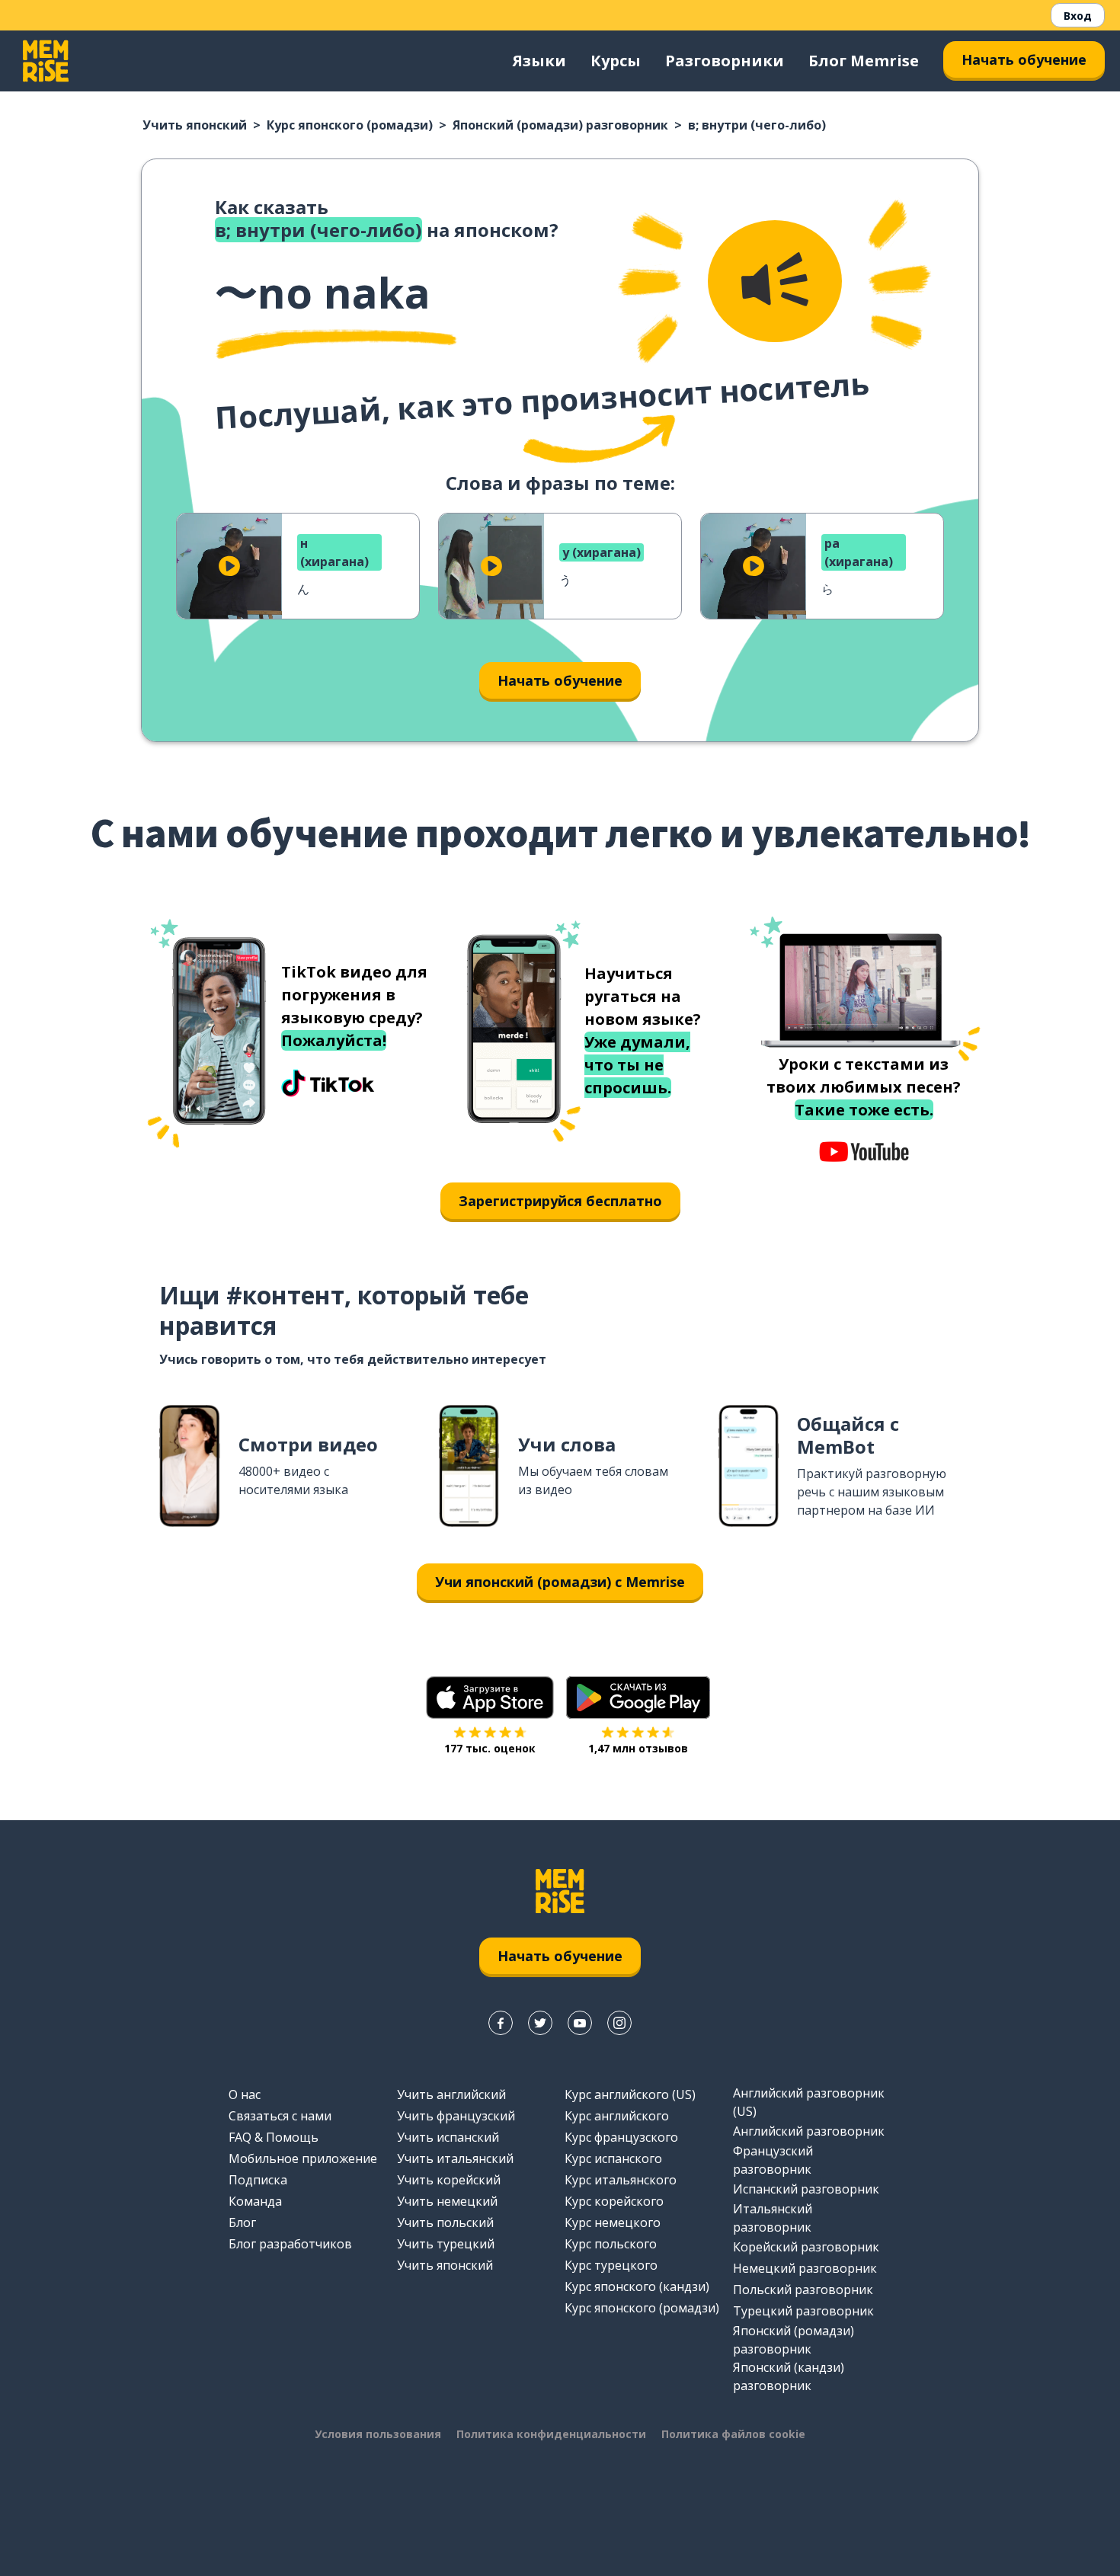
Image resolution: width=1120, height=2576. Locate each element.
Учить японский (195, 125)
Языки (539, 61)
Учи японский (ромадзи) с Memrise (560, 1582)
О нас (245, 2094)
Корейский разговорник (806, 2247)
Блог (242, 2222)
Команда (255, 2201)
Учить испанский (448, 2137)
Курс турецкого (611, 2265)
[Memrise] (46, 61)
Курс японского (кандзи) (637, 2286)
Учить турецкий (446, 2244)
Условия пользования (378, 2434)
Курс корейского (614, 2201)
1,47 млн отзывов (638, 1748)
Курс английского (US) (630, 2094)
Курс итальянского (621, 2180)
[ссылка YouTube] (580, 2023)
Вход (1078, 16)
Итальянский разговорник (773, 2218)
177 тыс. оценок (490, 1748)
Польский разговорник (803, 2290)
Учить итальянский (455, 2158)
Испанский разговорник (806, 2189)
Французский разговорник (773, 2160)
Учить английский (451, 2094)
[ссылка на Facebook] (501, 2023)
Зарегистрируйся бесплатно (560, 1201)
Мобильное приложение (303, 2158)
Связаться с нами (280, 2116)
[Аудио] (775, 281)
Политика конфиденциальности (551, 2434)
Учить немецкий (447, 2201)
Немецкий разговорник (805, 2268)
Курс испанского (613, 2158)
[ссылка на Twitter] (540, 2023)
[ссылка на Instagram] (619, 2023)
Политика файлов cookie (733, 2434)
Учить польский (445, 2222)
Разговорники (725, 61)
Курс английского (617, 2116)
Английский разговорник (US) (809, 2102)
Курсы (616, 61)
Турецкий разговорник (803, 2311)
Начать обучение (1024, 59)
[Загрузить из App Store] (490, 1698)
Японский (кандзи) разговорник (789, 2376)
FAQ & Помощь (274, 2137)
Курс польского (611, 2244)
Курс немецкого (613, 2222)
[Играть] (229, 566)
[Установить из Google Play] (638, 1698)
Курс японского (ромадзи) (350, 125)
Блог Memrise (864, 61)
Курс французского (621, 2137)
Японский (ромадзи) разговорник (560, 125)
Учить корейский (449, 2180)
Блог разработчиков (290, 2244)
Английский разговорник (809, 2131)
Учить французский (456, 2116)
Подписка (258, 2180)
